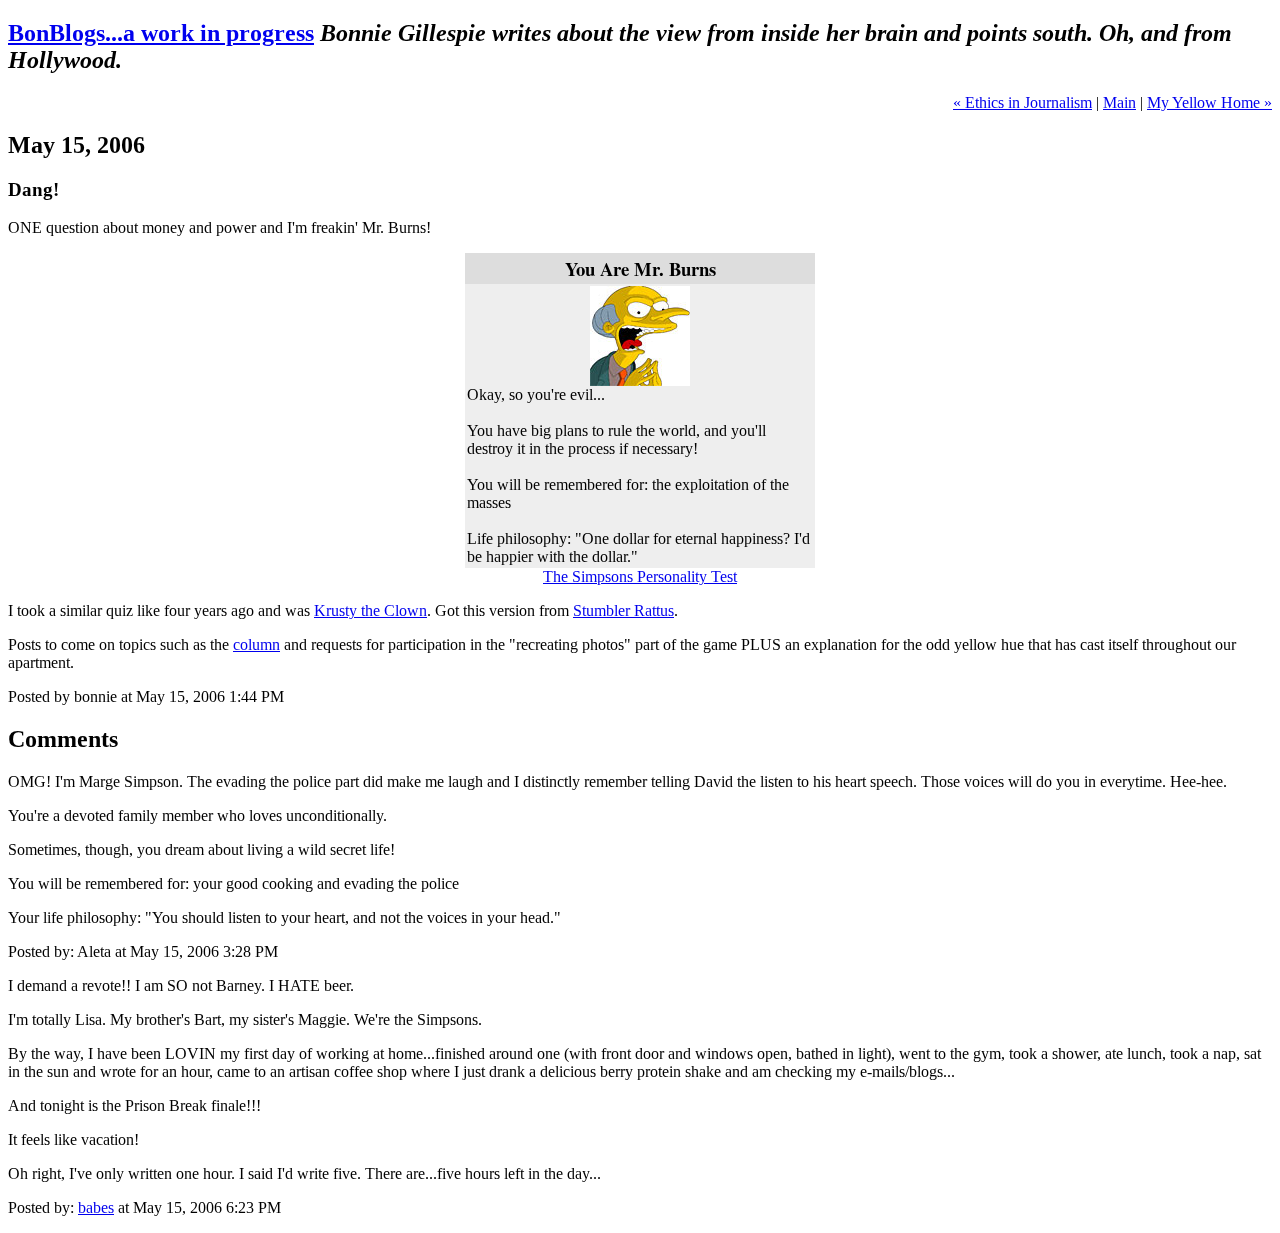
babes (96, 1207)
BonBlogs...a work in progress (161, 33)
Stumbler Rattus (623, 610)
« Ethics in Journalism (1022, 102)
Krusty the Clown (370, 610)
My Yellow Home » (1209, 102)
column (256, 644)
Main (1119, 102)
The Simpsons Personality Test (640, 576)
